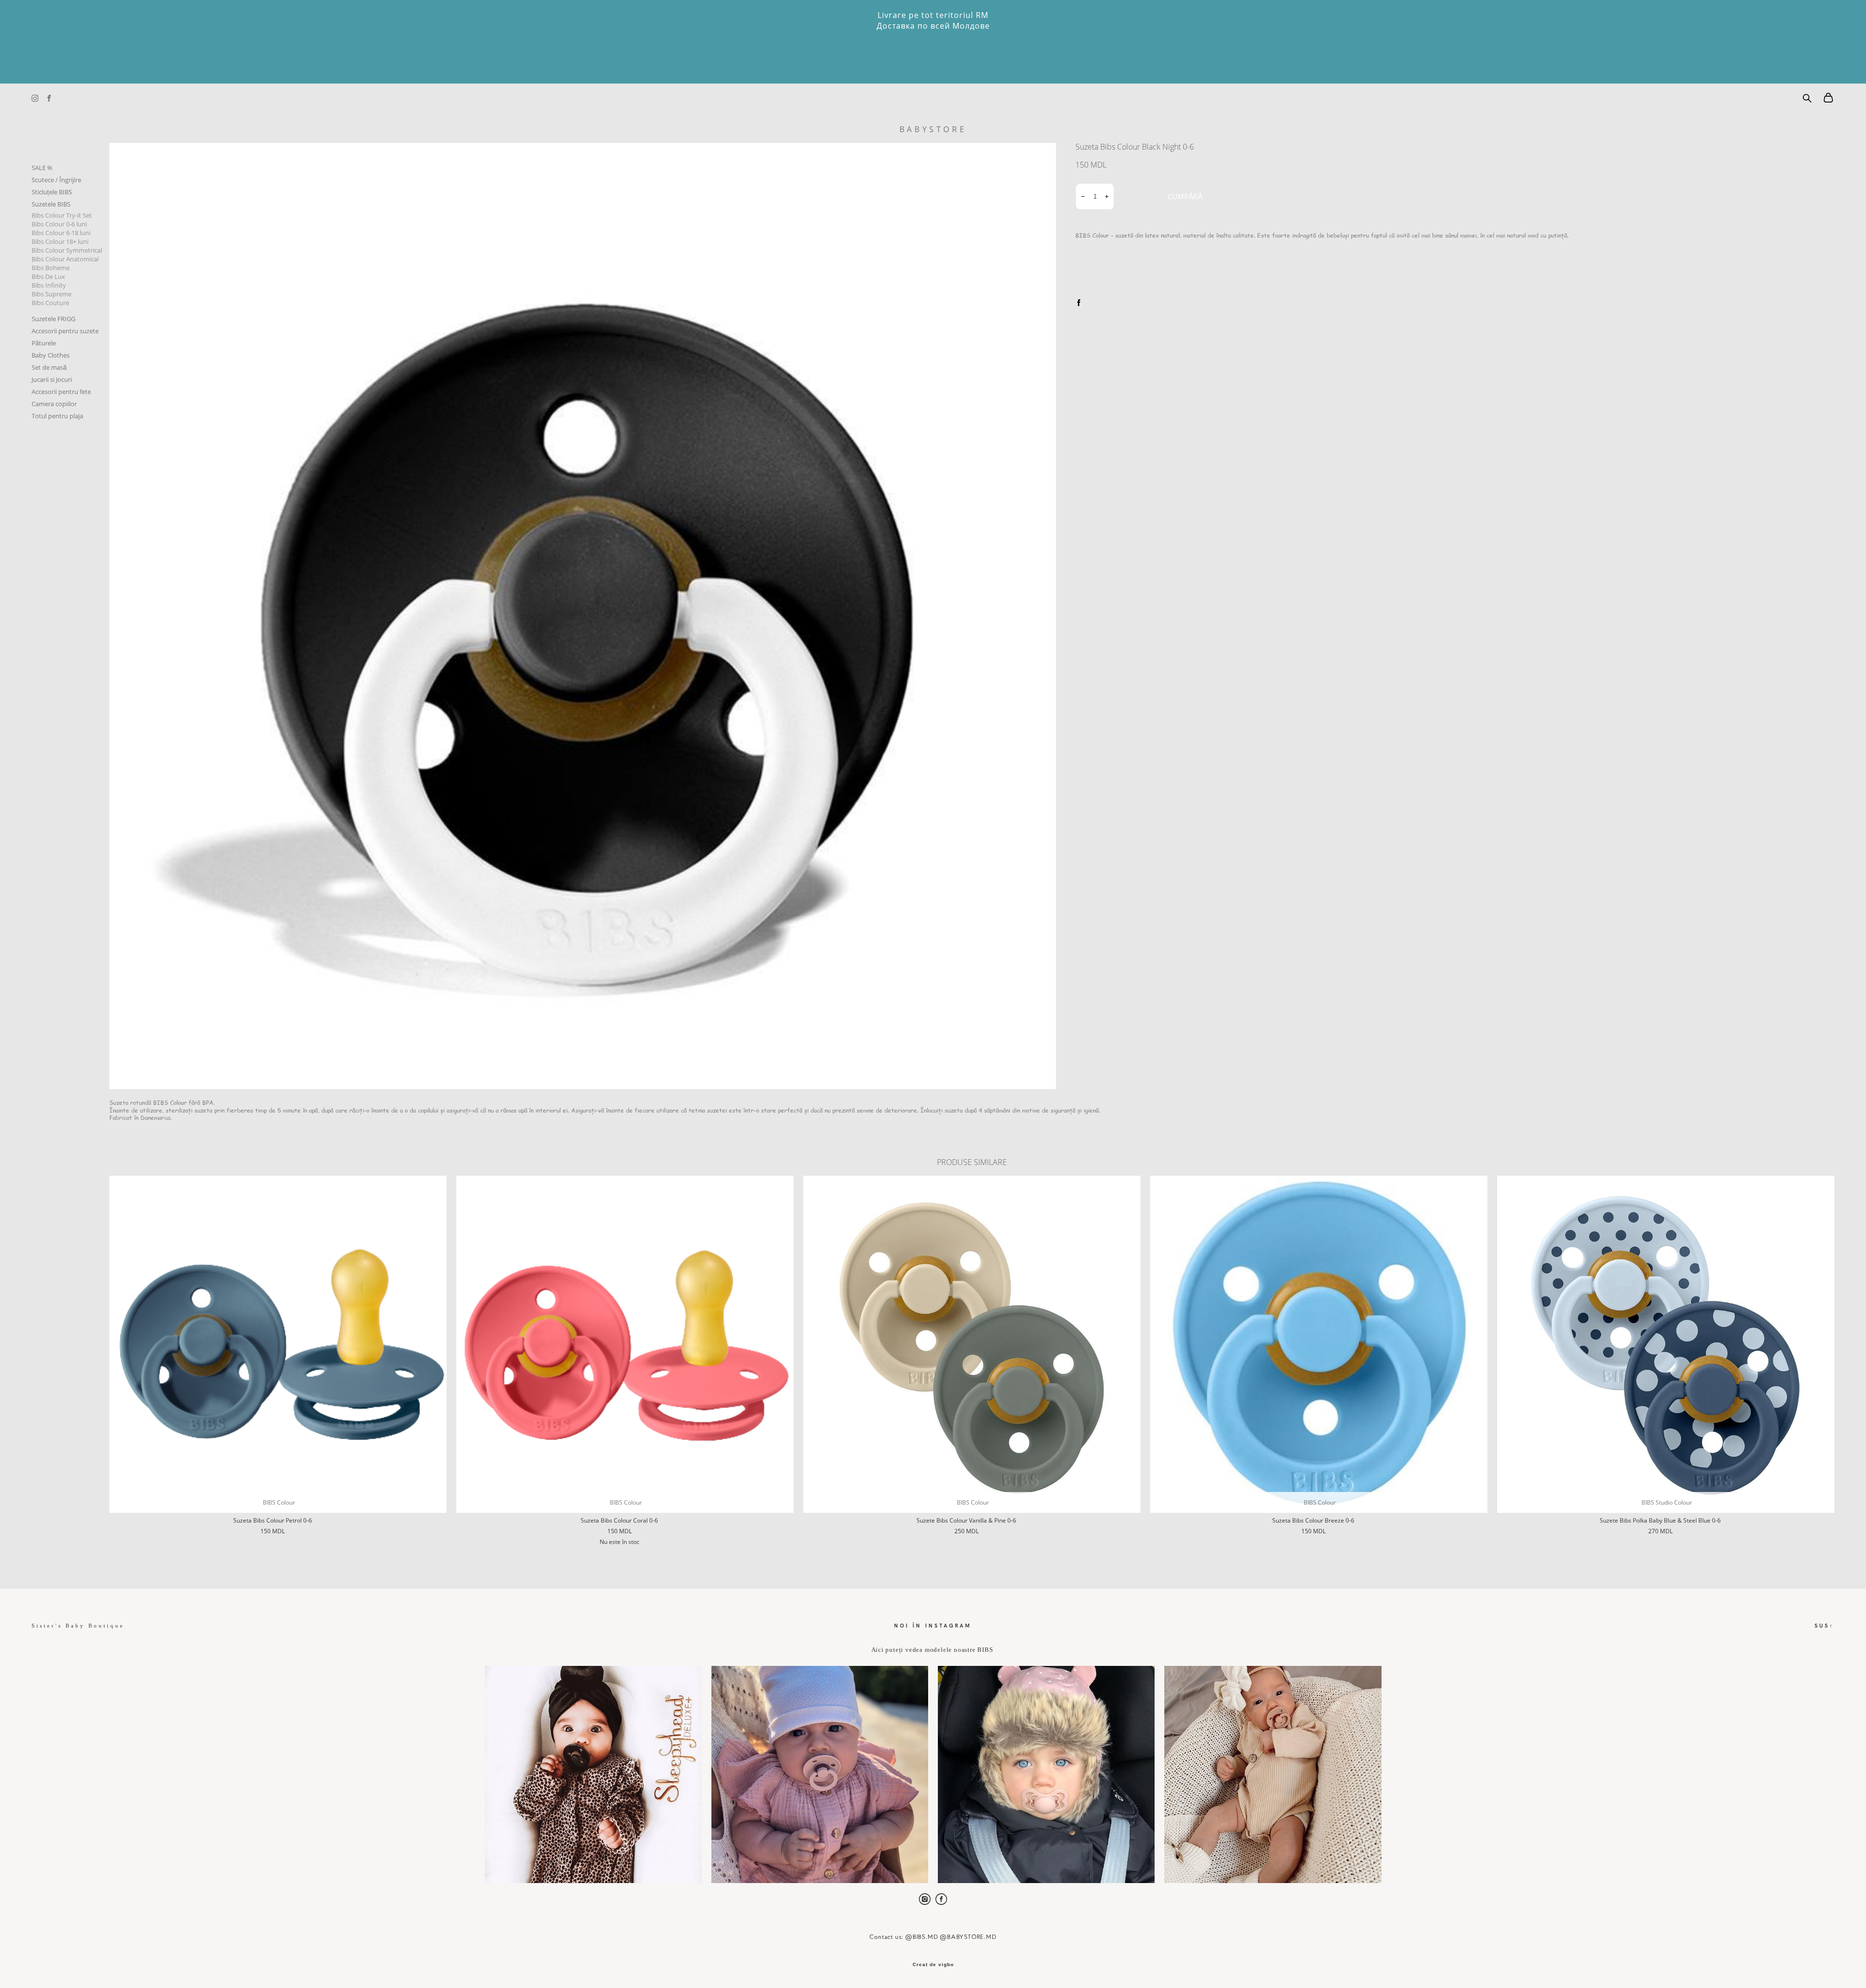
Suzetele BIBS (51, 204)
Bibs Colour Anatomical (65, 259)
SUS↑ (1824, 1625)
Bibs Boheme (51, 268)
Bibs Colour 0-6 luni (59, 224)
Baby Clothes (51, 355)
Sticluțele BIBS (52, 192)
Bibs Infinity (49, 285)
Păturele (44, 343)
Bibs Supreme (52, 294)
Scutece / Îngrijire (56, 180)
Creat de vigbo (933, 1965)
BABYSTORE (933, 129)
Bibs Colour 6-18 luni (61, 233)
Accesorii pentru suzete (65, 331)
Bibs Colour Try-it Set (62, 215)
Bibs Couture (50, 303)
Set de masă (49, 367)
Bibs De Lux (48, 276)
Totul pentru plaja (57, 416)
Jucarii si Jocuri (52, 379)
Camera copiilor (54, 404)
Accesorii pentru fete (61, 392)
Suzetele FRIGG (53, 319)
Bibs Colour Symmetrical (67, 250)
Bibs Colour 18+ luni (60, 241)
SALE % (42, 168)
